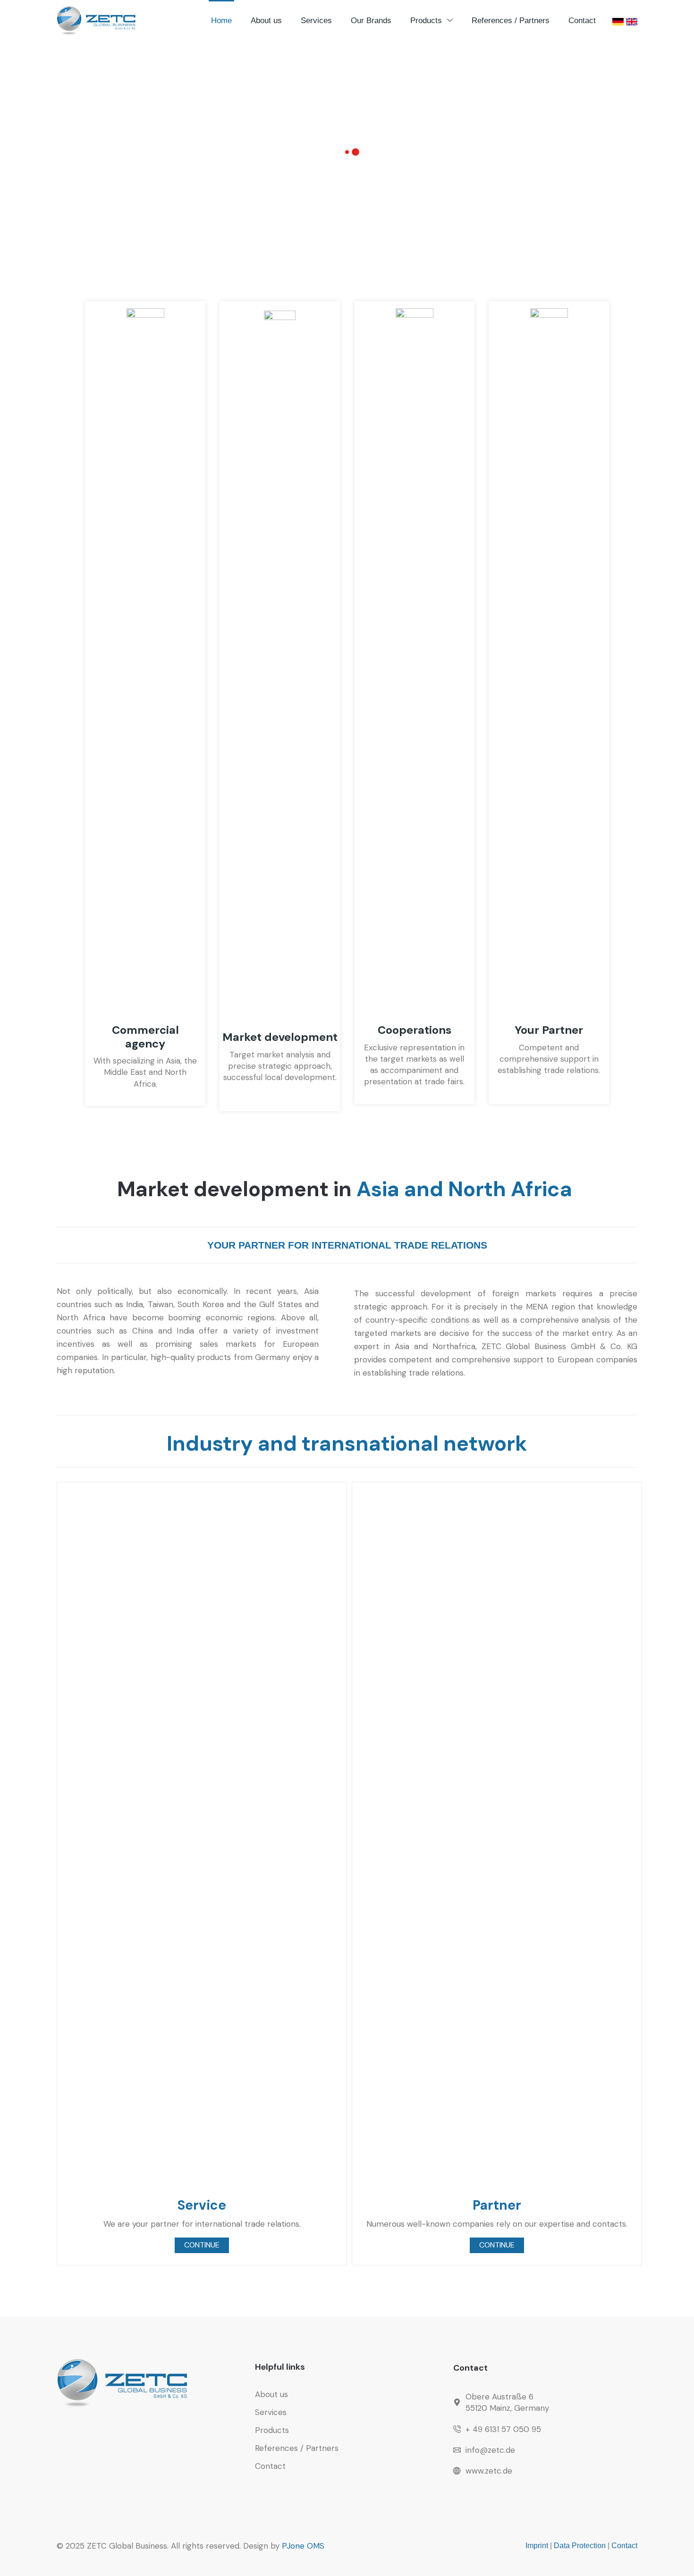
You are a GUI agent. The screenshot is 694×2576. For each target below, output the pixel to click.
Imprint (537, 2546)
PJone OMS (303, 2546)
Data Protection (580, 2546)
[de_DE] (618, 21)
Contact (624, 2546)
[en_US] (632, 21)
